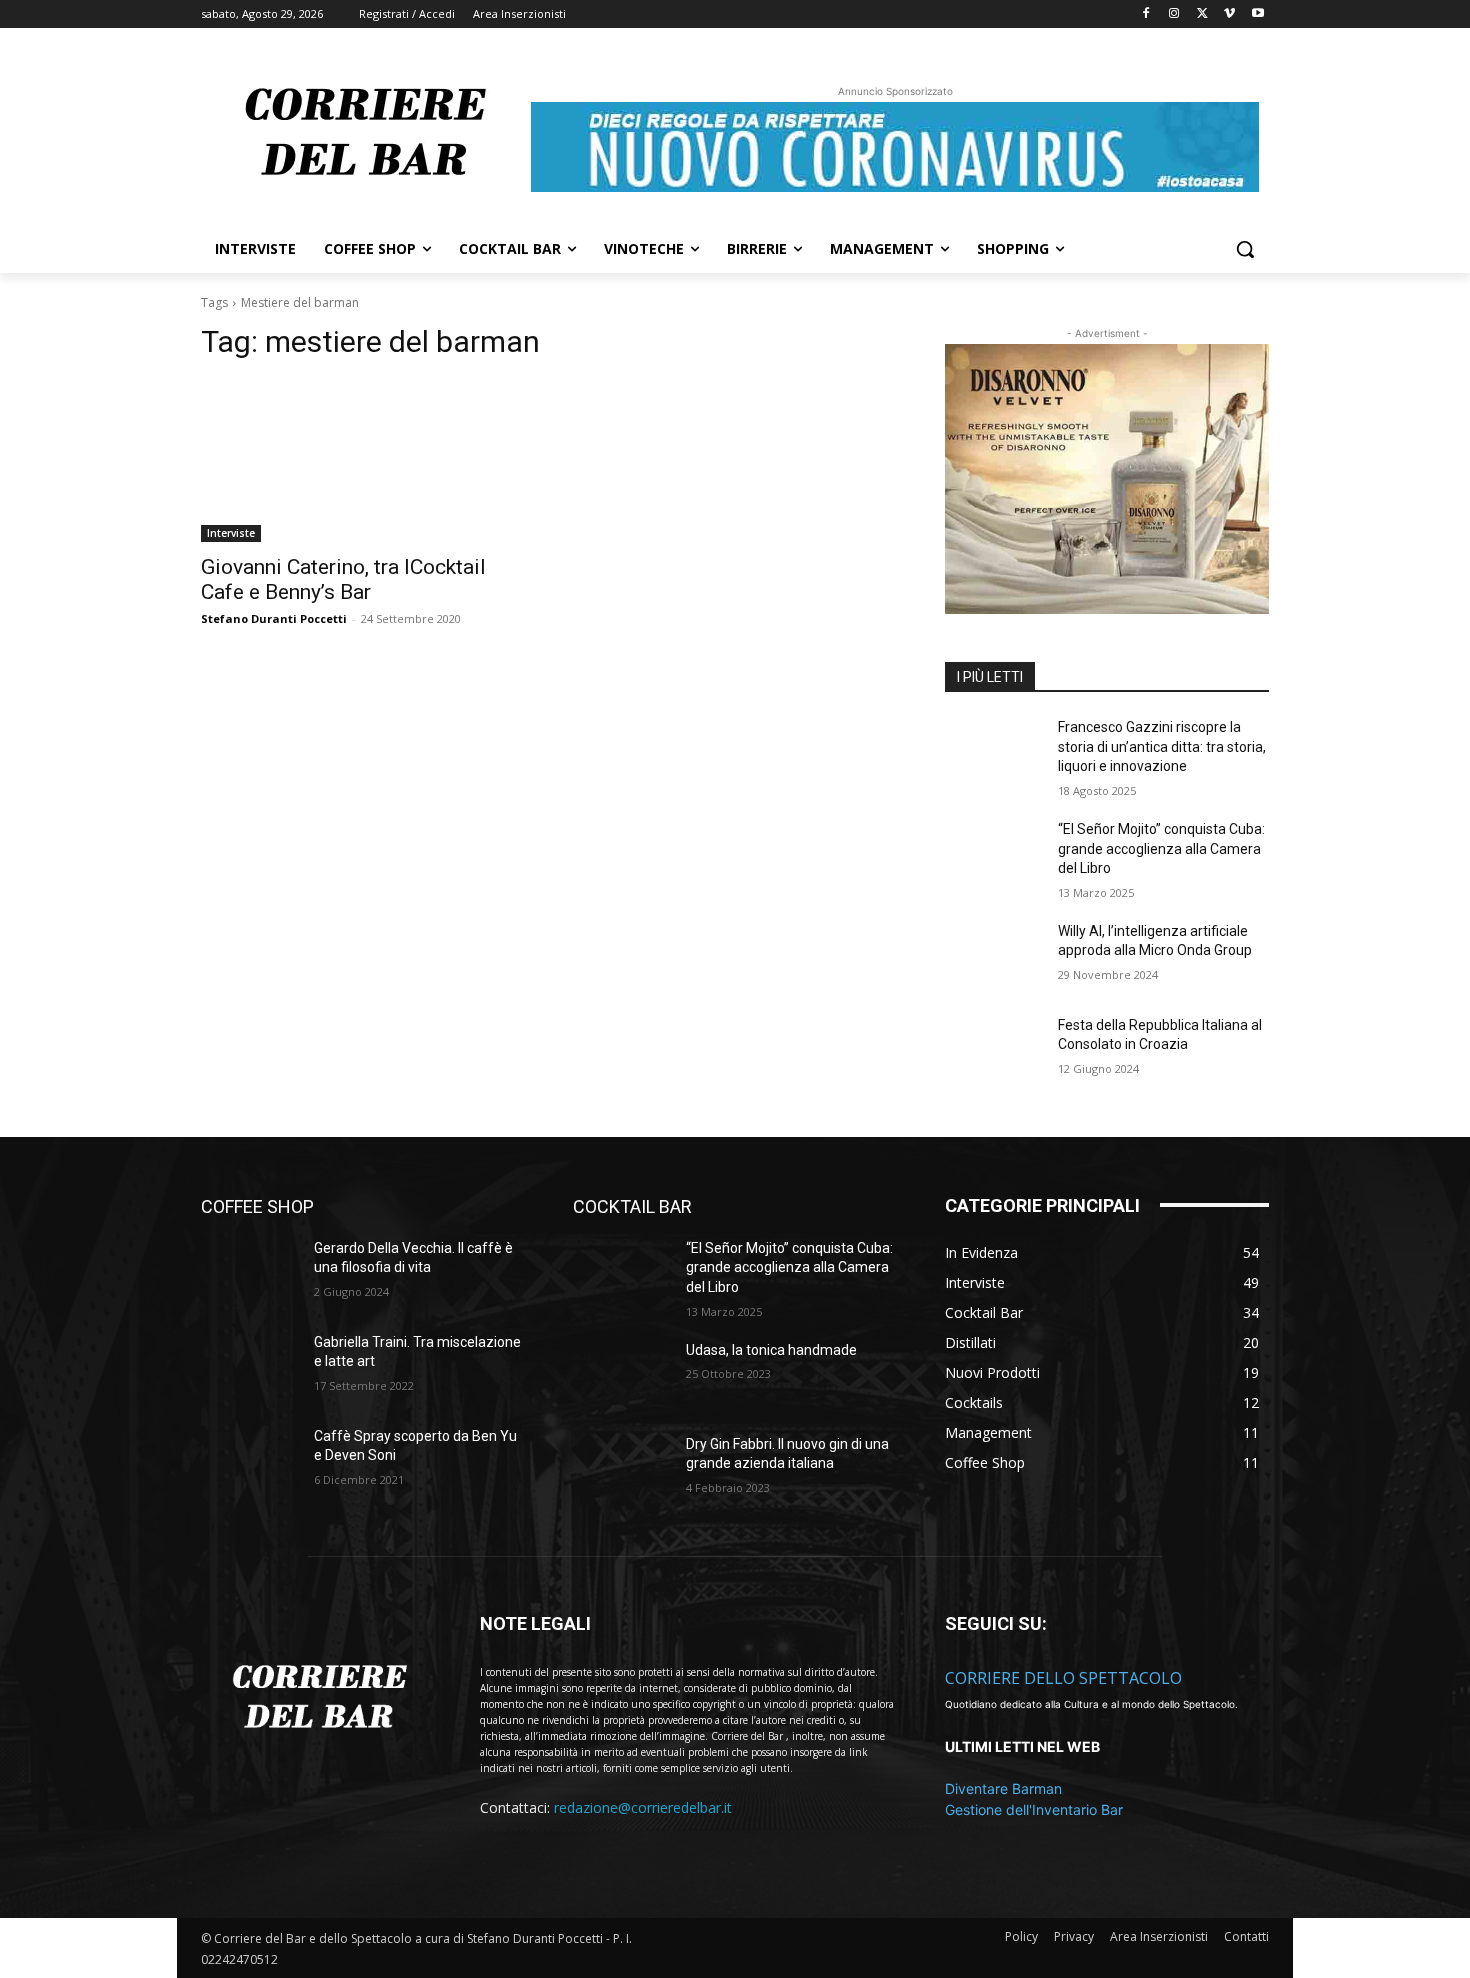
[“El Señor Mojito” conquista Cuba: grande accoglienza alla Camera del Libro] (993, 854)
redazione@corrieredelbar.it (643, 1807)
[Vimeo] (1229, 14)
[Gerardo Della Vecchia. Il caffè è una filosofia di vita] (249, 1273)
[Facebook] (1146, 14)
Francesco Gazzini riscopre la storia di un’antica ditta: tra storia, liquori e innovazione (1162, 746)
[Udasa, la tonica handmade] (621, 1375)
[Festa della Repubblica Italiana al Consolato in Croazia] (993, 1050)
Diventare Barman (1003, 1788)
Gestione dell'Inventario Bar (1034, 1809)
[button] (1245, 249)
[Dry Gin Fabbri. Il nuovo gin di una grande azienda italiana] (621, 1469)
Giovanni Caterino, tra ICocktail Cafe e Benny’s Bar (343, 579)
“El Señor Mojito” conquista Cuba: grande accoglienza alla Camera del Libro (1161, 848)
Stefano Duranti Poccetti (274, 618)
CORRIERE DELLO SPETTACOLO (1063, 1678)
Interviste (231, 533)
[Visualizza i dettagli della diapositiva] (1107, 479)
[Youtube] (1257, 14)
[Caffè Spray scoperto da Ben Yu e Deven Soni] (249, 1461)
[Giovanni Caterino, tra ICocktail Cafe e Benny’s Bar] (363, 461)
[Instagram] (1174, 14)
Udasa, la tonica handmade (771, 1350)
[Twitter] (1202, 14)
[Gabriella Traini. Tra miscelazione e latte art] (249, 1367)
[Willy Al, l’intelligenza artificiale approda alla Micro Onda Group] (993, 956)
